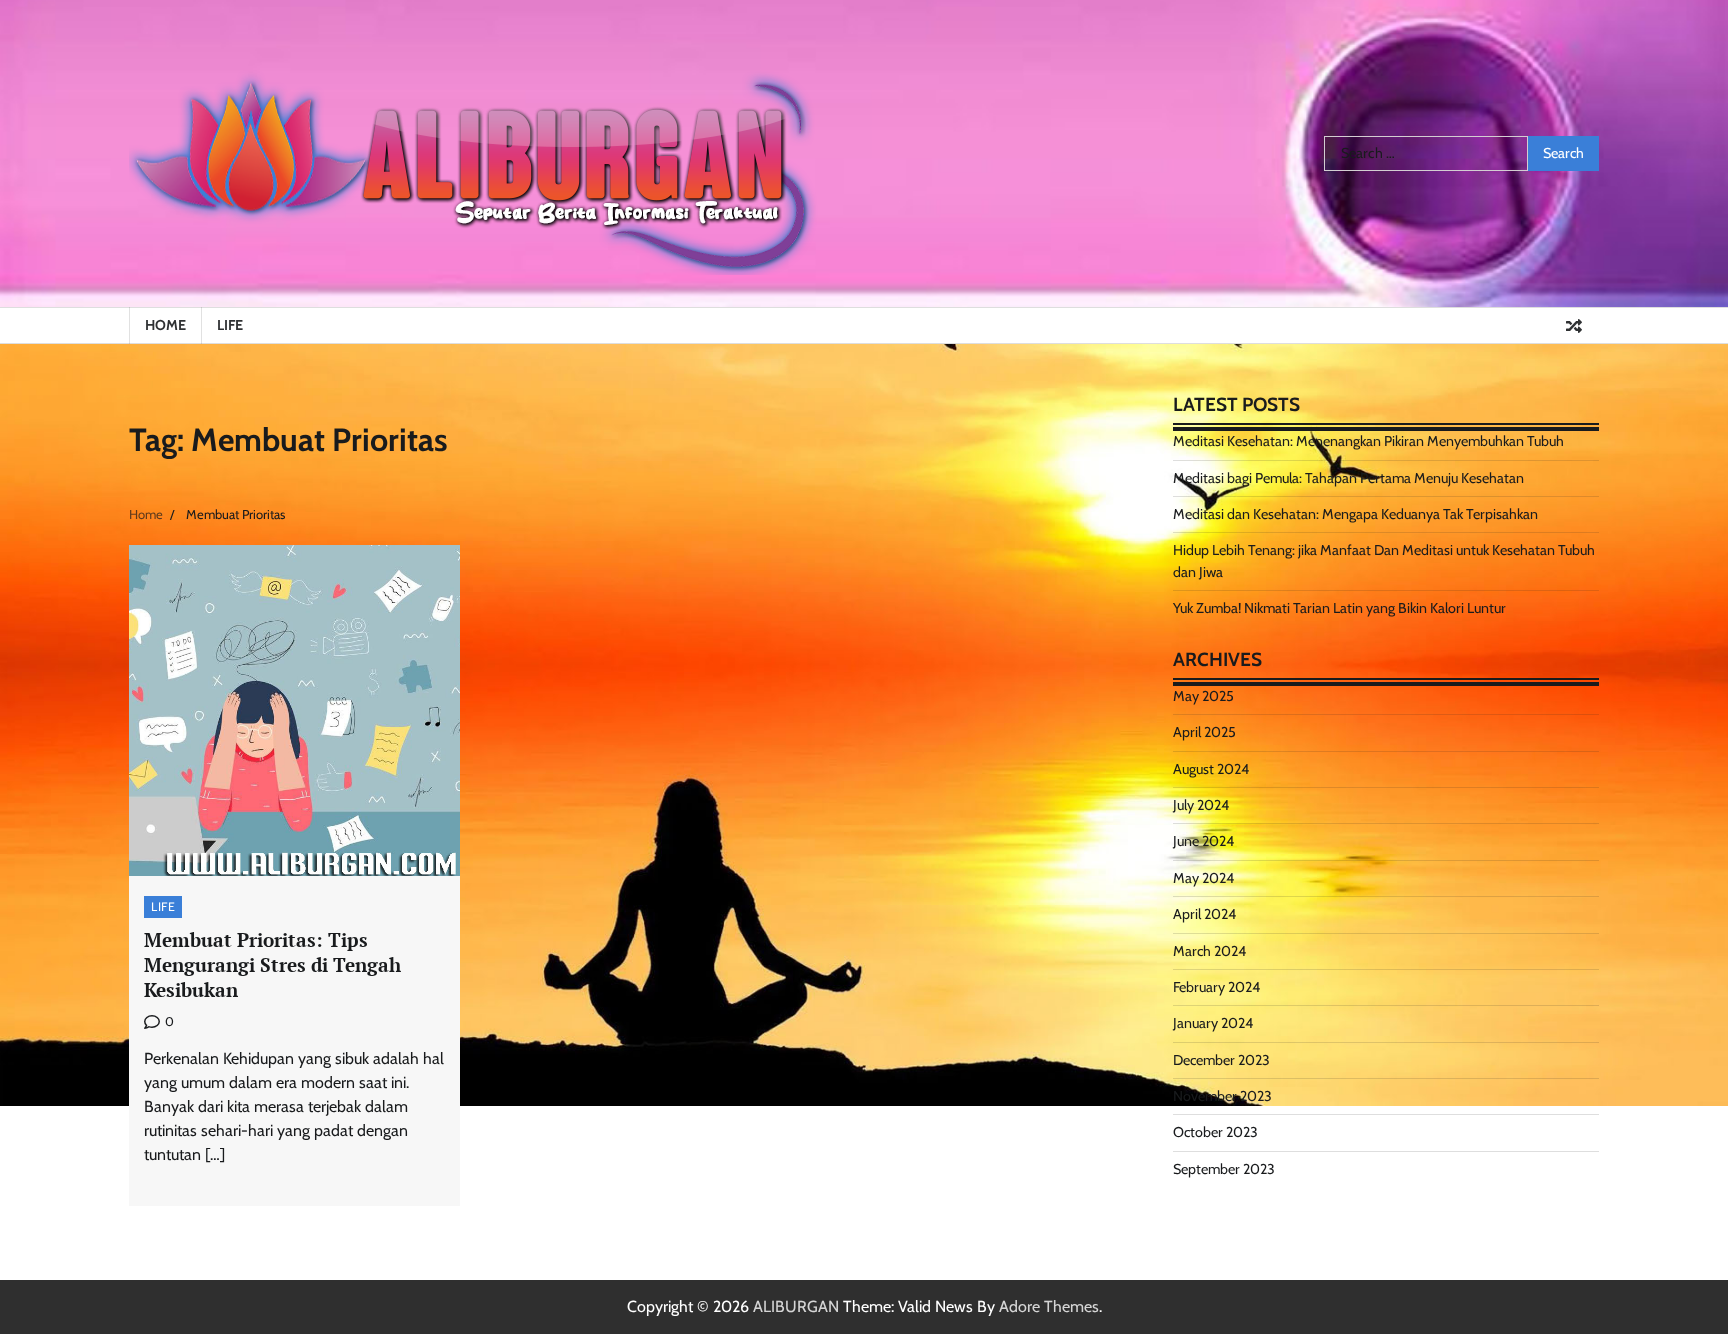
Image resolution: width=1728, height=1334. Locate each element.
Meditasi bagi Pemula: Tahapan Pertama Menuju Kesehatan (1348, 478)
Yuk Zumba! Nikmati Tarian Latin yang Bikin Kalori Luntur (1339, 608)
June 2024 (1203, 841)
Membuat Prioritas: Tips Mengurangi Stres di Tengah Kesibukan (272, 964)
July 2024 (1201, 805)
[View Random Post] (1574, 326)
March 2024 (1209, 951)
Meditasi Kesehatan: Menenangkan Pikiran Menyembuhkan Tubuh (1368, 441)
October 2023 (1215, 1132)
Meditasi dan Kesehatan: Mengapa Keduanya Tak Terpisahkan (1355, 514)
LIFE (230, 325)
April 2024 (1204, 914)
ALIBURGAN (796, 1306)
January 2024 (1213, 1023)
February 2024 (1216, 987)
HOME (165, 325)
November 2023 (1222, 1096)
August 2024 (1211, 769)
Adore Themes (1049, 1306)
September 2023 (1224, 1169)
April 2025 (1204, 732)
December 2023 (1221, 1060)
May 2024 (1203, 878)
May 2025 (1203, 696)
